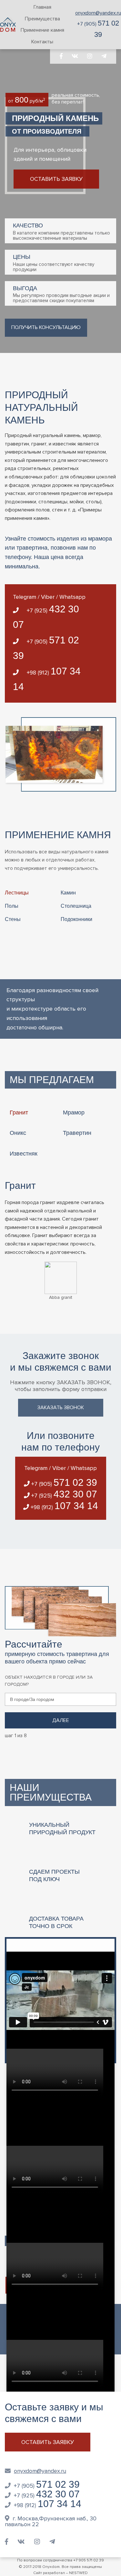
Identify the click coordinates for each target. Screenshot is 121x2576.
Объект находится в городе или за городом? (49, 1681)
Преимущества (42, 19)
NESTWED (78, 2573)
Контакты (42, 42)
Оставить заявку (56, 179)
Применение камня (42, 30)
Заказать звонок (61, 1408)
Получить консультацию (46, 327)
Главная (42, 7)
